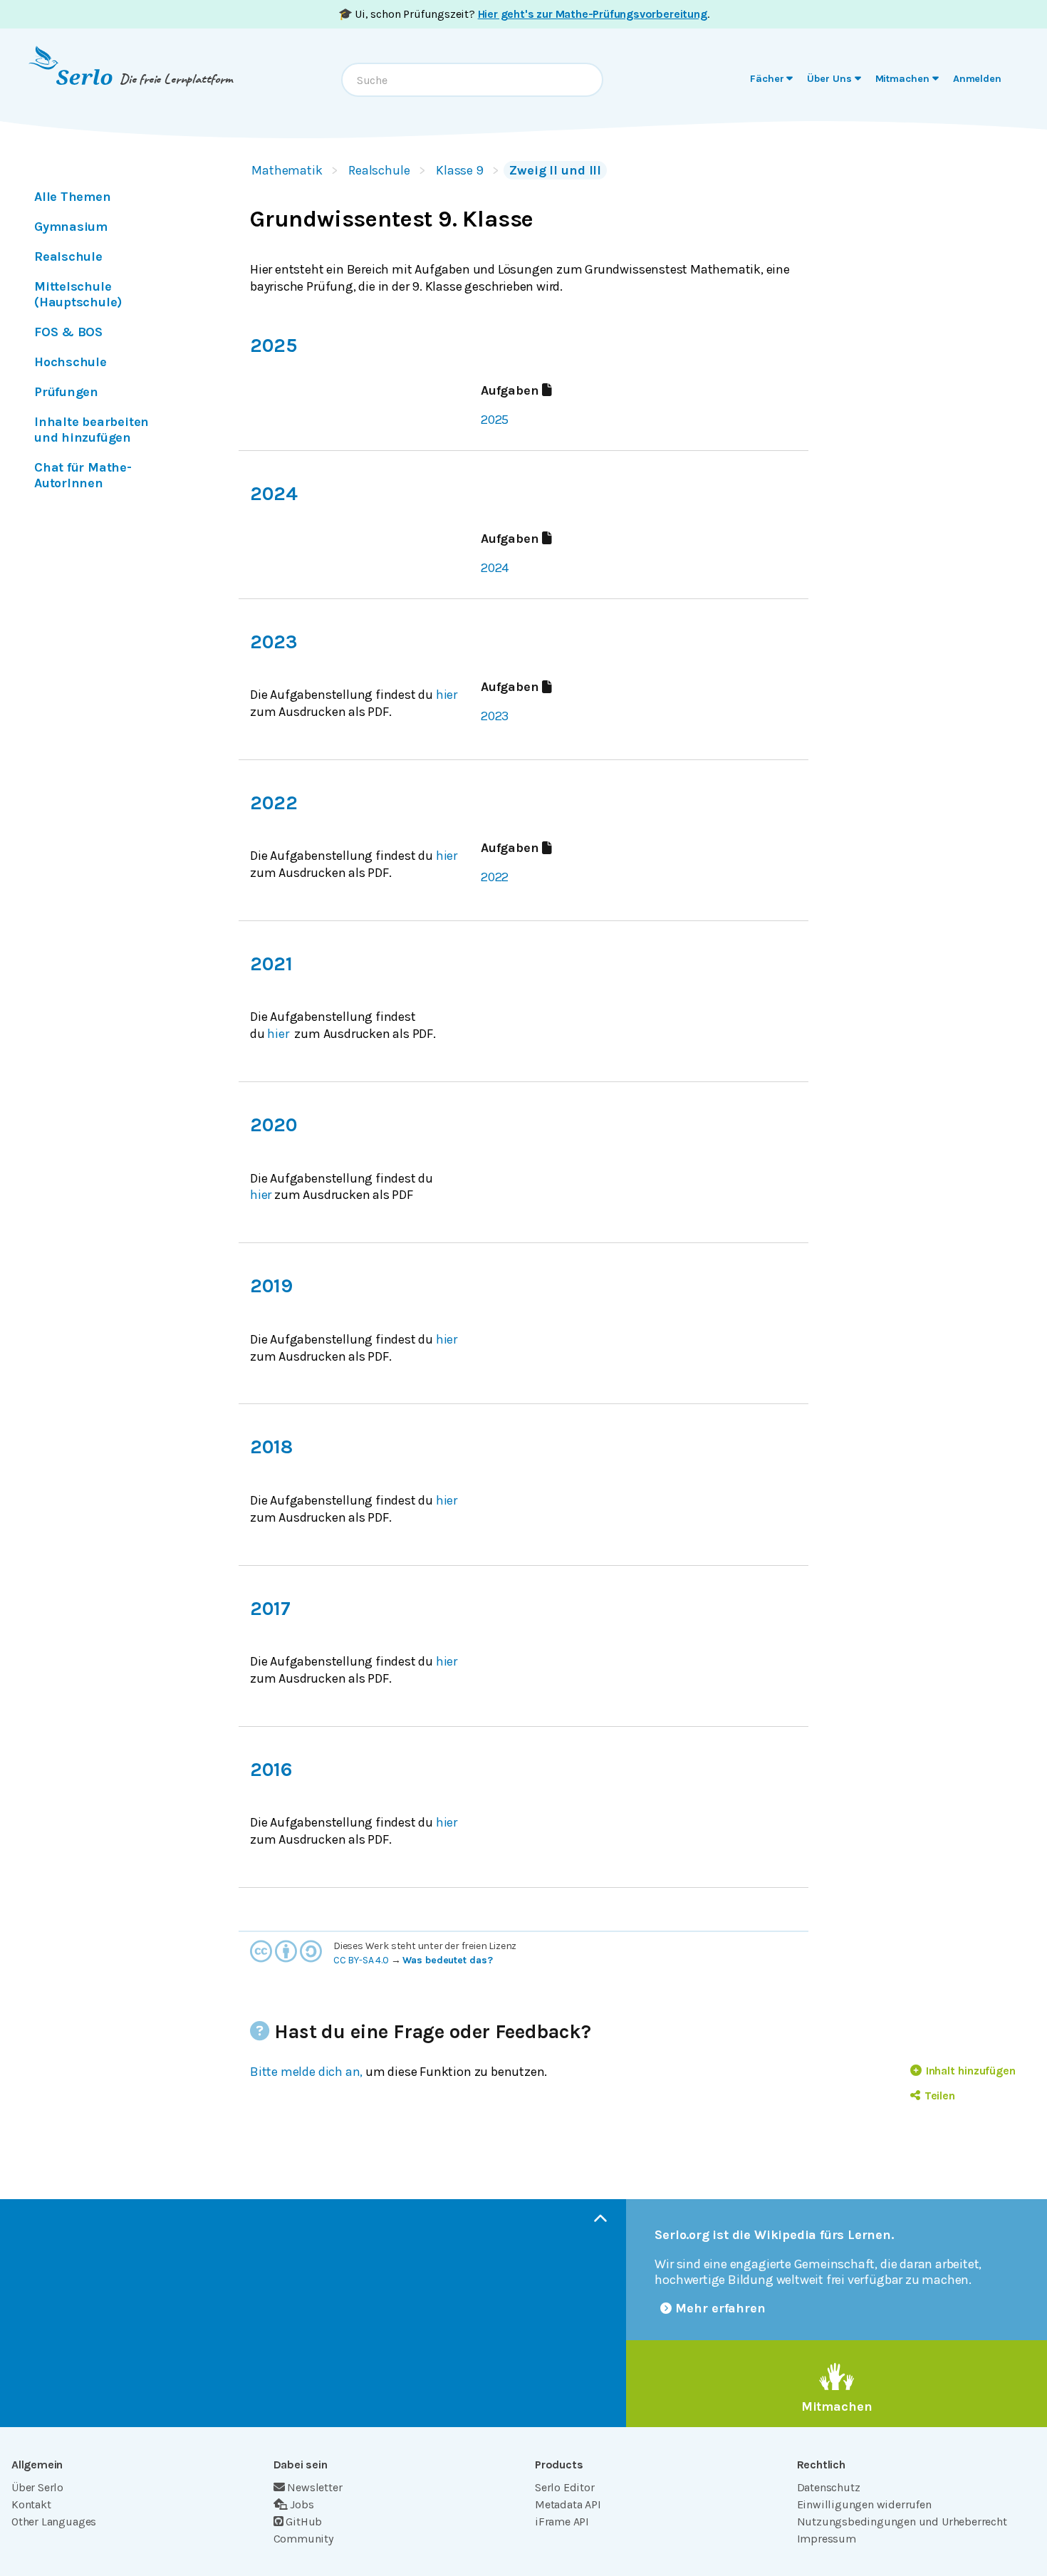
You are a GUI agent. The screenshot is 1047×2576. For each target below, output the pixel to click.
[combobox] (472, 80)
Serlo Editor (565, 2487)
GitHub (304, 2522)
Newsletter (314, 2487)
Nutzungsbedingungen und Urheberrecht (902, 2522)
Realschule (379, 170)
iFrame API (562, 2522)
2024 (274, 494)
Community (303, 2539)
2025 (273, 346)
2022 (274, 803)
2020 (273, 1125)
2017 (270, 1609)
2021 (271, 964)
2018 (271, 1447)
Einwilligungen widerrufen (864, 2504)
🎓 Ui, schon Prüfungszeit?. (524, 14)
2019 (271, 1286)
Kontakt (31, 2504)
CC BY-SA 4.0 (361, 1960)
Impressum (827, 2539)
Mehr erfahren (720, 2308)
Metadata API (568, 2504)
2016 (271, 1770)
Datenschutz (829, 2487)
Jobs (302, 2504)
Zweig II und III (555, 170)
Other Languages (54, 2522)
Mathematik (287, 170)
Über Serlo (37, 2487)
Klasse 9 (460, 170)
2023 (274, 642)
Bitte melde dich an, (306, 2072)
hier (447, 695)
